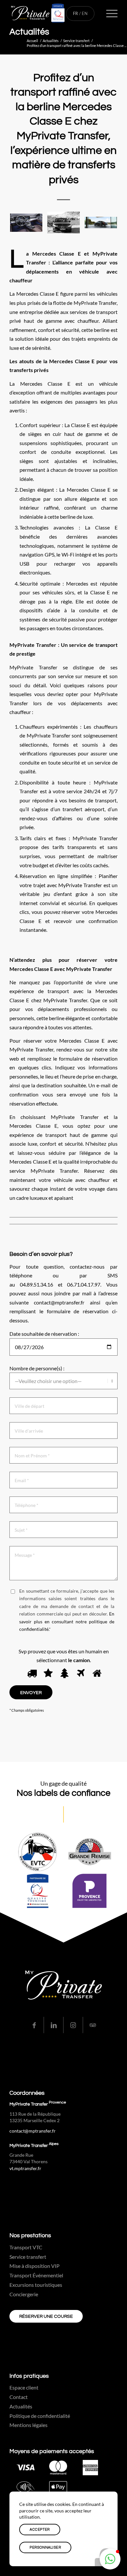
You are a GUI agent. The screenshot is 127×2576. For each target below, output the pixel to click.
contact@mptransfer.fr (33, 2131)
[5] (96, 1674)
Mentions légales (28, 2425)
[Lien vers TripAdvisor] (93, 2025)
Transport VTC (26, 2247)
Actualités (29, 32)
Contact (19, 2397)
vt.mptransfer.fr (25, 2168)
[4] (80, 1674)
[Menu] (109, 13)
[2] (47, 1674)
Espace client (24, 2387)
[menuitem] (109, 13)
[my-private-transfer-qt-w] (53, 13)
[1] (31, 1674)
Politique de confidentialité (40, 2416)
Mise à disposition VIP (35, 2266)
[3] (63, 1674)
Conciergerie (24, 2294)
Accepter (40, 2530)
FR (76, 13)
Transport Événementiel (36, 2275)
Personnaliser (45, 2547)
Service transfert (28, 2257)
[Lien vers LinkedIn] (54, 2025)
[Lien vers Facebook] (34, 2025)
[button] (110, 2559)
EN (85, 13)
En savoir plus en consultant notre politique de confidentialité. (67, 1621)
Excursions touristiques (36, 2285)
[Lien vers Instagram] (73, 2025)
